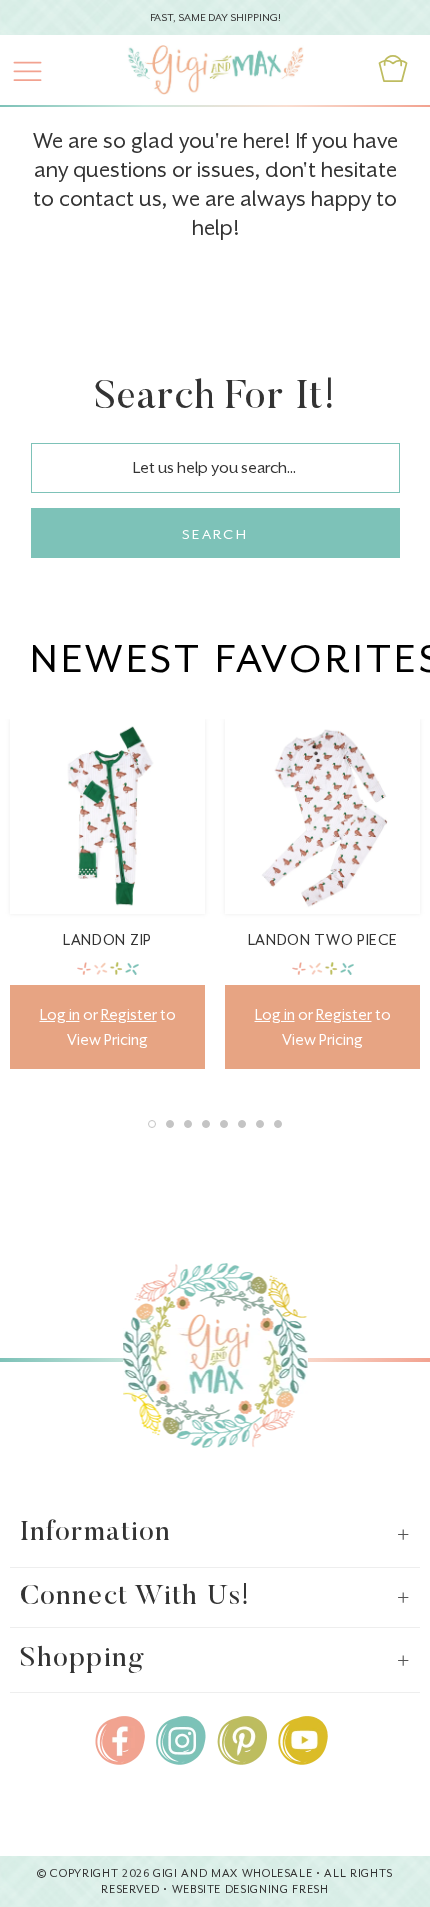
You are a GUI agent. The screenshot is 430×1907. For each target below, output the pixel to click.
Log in (60, 1014)
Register (129, 1014)
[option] (107, 894)
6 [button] (242, 1124)
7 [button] (260, 1124)
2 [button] (170, 1124)
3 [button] (188, 1124)
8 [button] (278, 1124)
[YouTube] (303, 1736)
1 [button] (152, 1124)
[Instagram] (181, 1736)
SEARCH (215, 534)
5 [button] (224, 1124)
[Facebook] (120, 1736)
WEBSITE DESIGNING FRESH (250, 1889)
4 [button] (206, 1124)
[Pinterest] (242, 1736)
